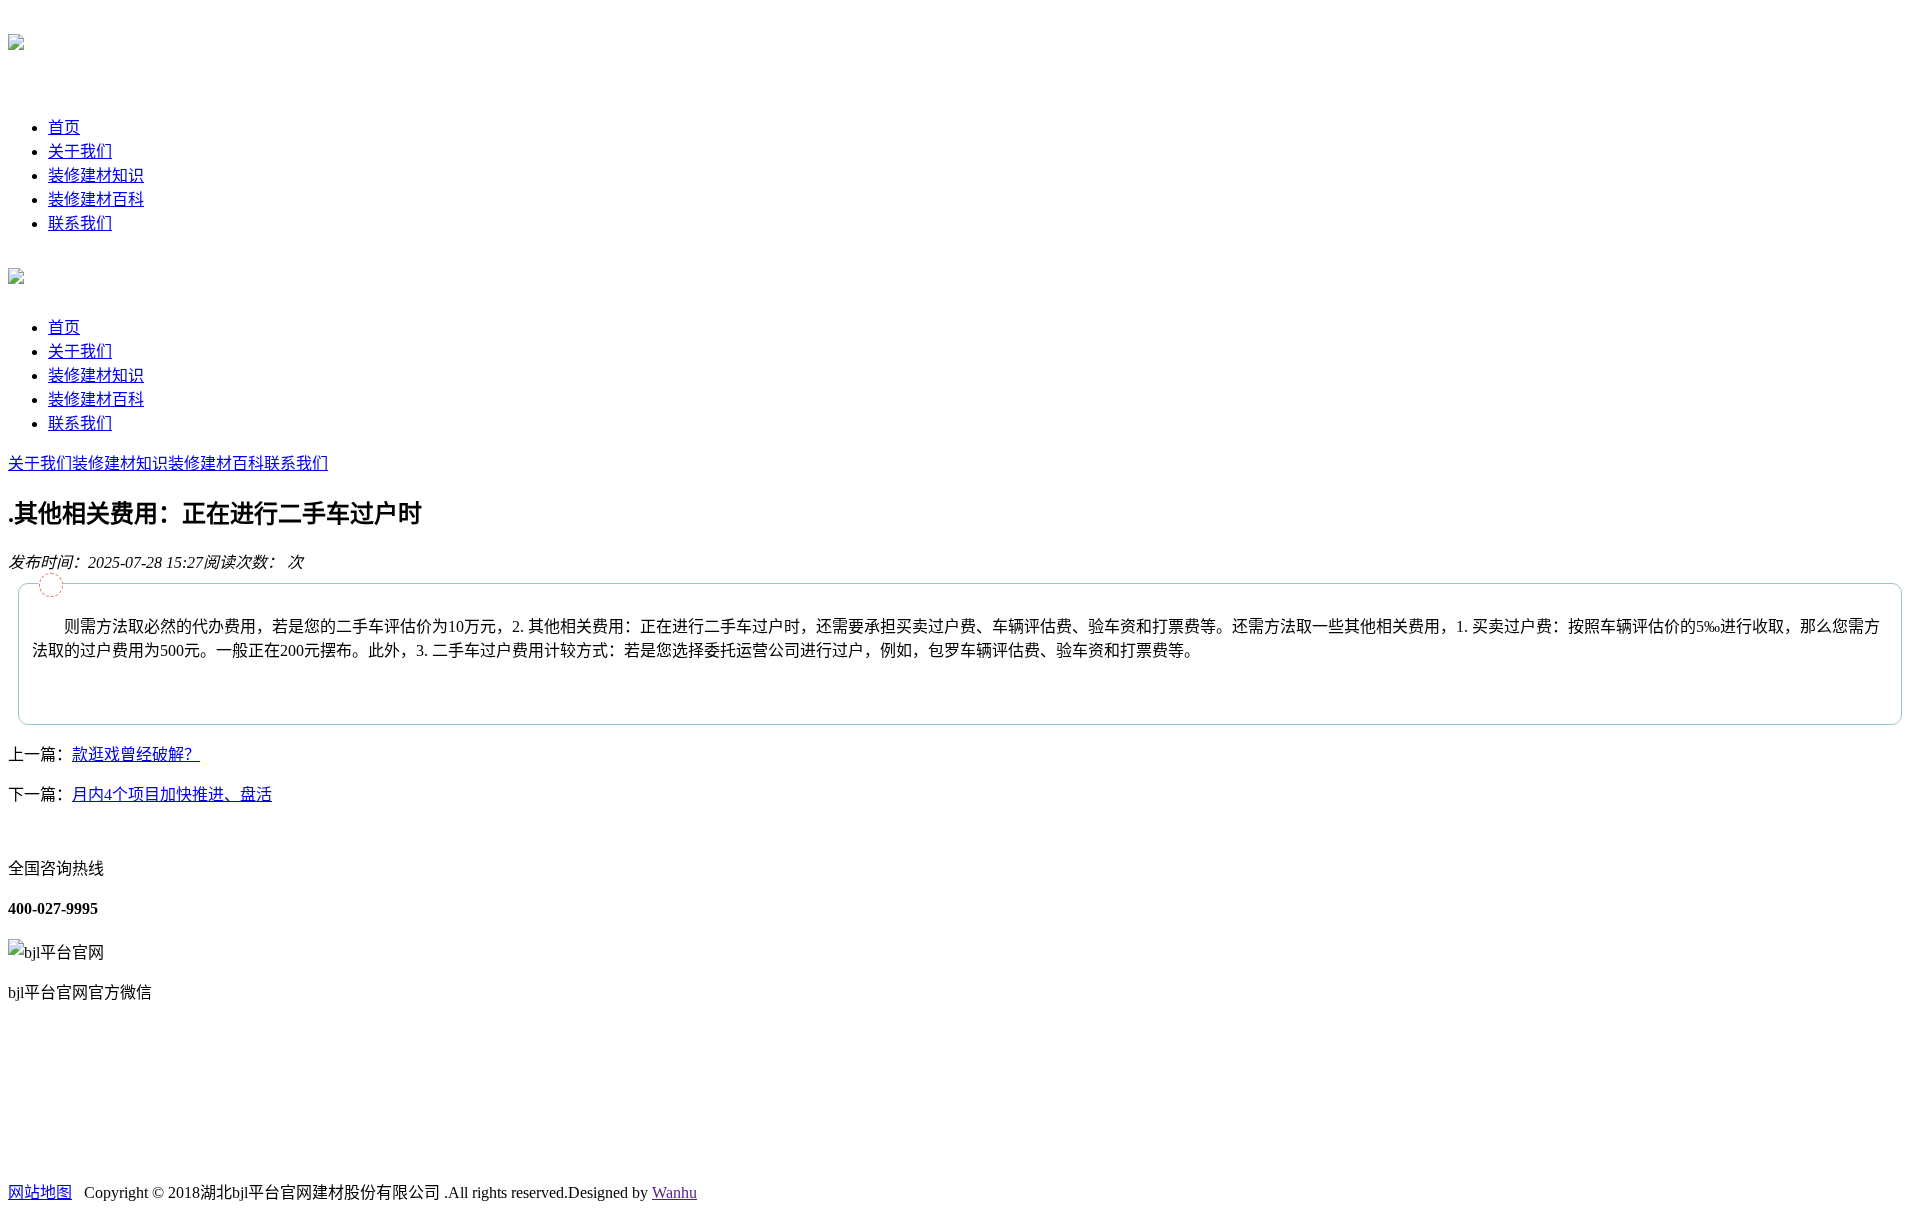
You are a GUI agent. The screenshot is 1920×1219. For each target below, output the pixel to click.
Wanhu (674, 1192)
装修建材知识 (96, 175)
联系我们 (80, 223)
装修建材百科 (96, 199)
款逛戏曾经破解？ (136, 754)
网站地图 (40, 1192)
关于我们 (80, 151)
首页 (64, 127)
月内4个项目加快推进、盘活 (172, 794)
